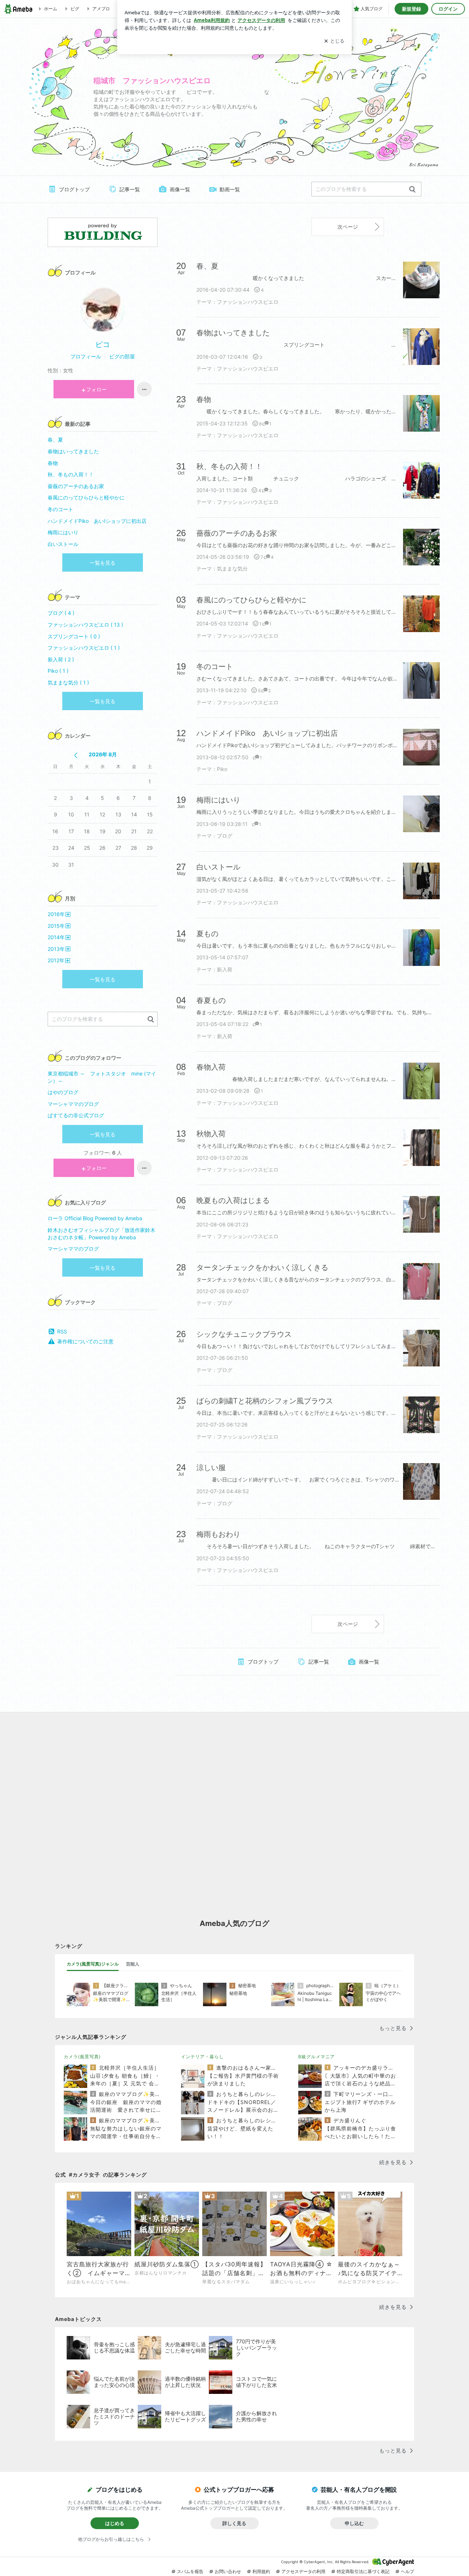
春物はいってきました (73, 451)
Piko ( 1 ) (58, 671)
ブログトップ (74, 189)
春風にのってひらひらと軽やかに (86, 497)
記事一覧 (130, 189)
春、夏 (60, 440)
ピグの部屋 (122, 356)
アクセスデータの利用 (303, 2571)
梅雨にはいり (63, 532)
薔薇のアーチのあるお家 (76, 486)
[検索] (412, 190)
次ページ (348, 227)
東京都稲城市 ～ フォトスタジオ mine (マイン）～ (102, 1077)
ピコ (103, 344)
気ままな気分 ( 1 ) (68, 682)
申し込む (354, 2523)
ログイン (448, 9)
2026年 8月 (103, 754)
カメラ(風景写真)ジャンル (93, 1964)
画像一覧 (180, 189)
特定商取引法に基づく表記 (363, 2571)
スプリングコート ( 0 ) (74, 636)
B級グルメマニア (317, 2057)
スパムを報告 (190, 2571)
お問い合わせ (228, 2571)
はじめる (115, 2523)
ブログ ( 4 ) (61, 613)
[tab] (93, 1964)
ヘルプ (407, 2571)
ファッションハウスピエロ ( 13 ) (85, 625)
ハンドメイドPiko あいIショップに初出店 (97, 521)
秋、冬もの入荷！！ (71, 474)
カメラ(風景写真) (82, 2057)
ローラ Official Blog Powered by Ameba (95, 1218)
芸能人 (133, 1964)
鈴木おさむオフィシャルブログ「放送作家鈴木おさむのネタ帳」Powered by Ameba (101, 1234)
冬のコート (60, 509)
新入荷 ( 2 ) (61, 659)
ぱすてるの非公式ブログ (76, 1115)
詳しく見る (234, 2523)
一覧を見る (103, 563)
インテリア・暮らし (202, 2057)
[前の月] (76, 755)
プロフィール (86, 356)
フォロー (96, 389)
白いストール (63, 544)
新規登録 (411, 9)
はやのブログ (63, 1092)
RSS (62, 1331)
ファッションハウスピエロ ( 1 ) (84, 648)
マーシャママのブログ (73, 1104)
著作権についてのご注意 (85, 1341)
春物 (66, 463)
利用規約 (261, 2571)
